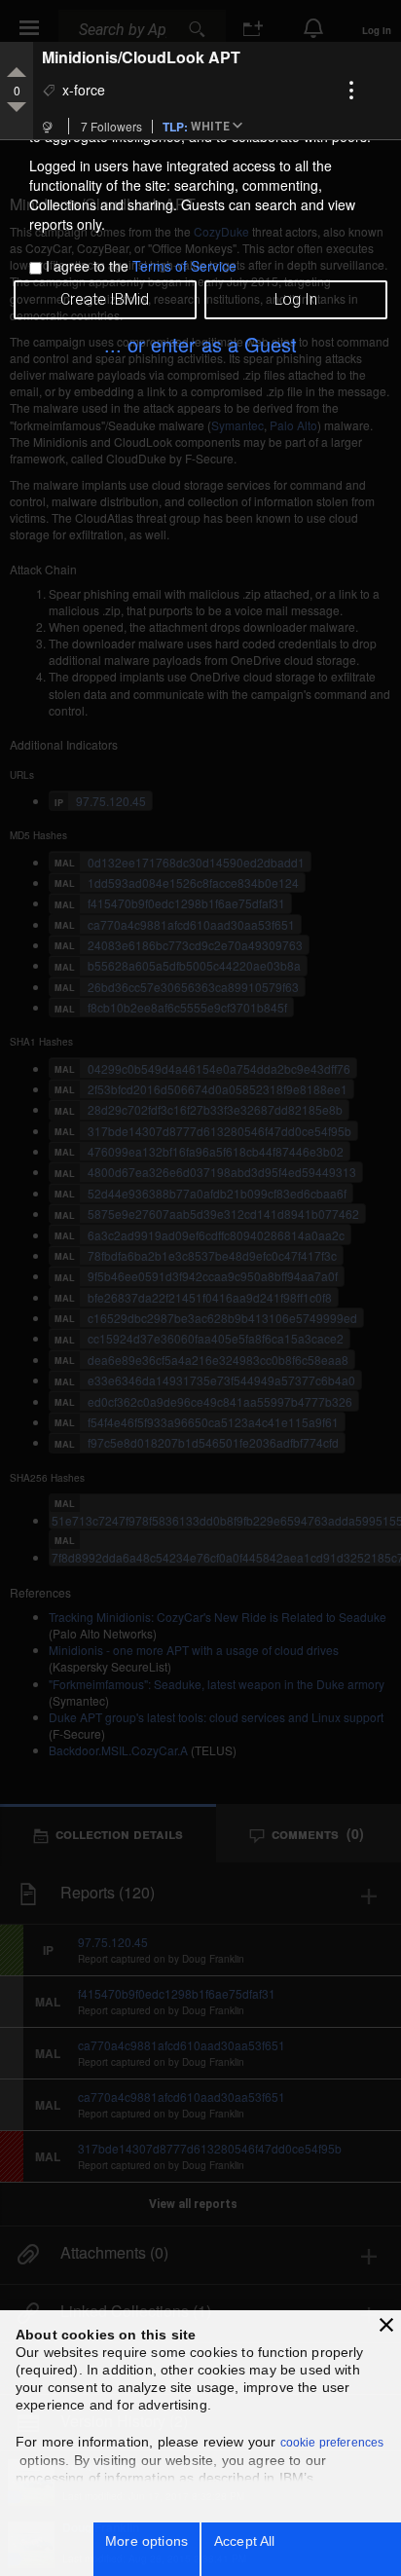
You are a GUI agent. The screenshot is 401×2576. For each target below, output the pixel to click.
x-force (84, 90)
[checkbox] (36, 268)
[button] (220, 128)
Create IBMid (105, 299)
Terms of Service (184, 266)
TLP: (175, 126)
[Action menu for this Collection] (351, 91)
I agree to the (141, 266)
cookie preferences (332, 2443)
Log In (296, 299)
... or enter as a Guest (200, 344)
